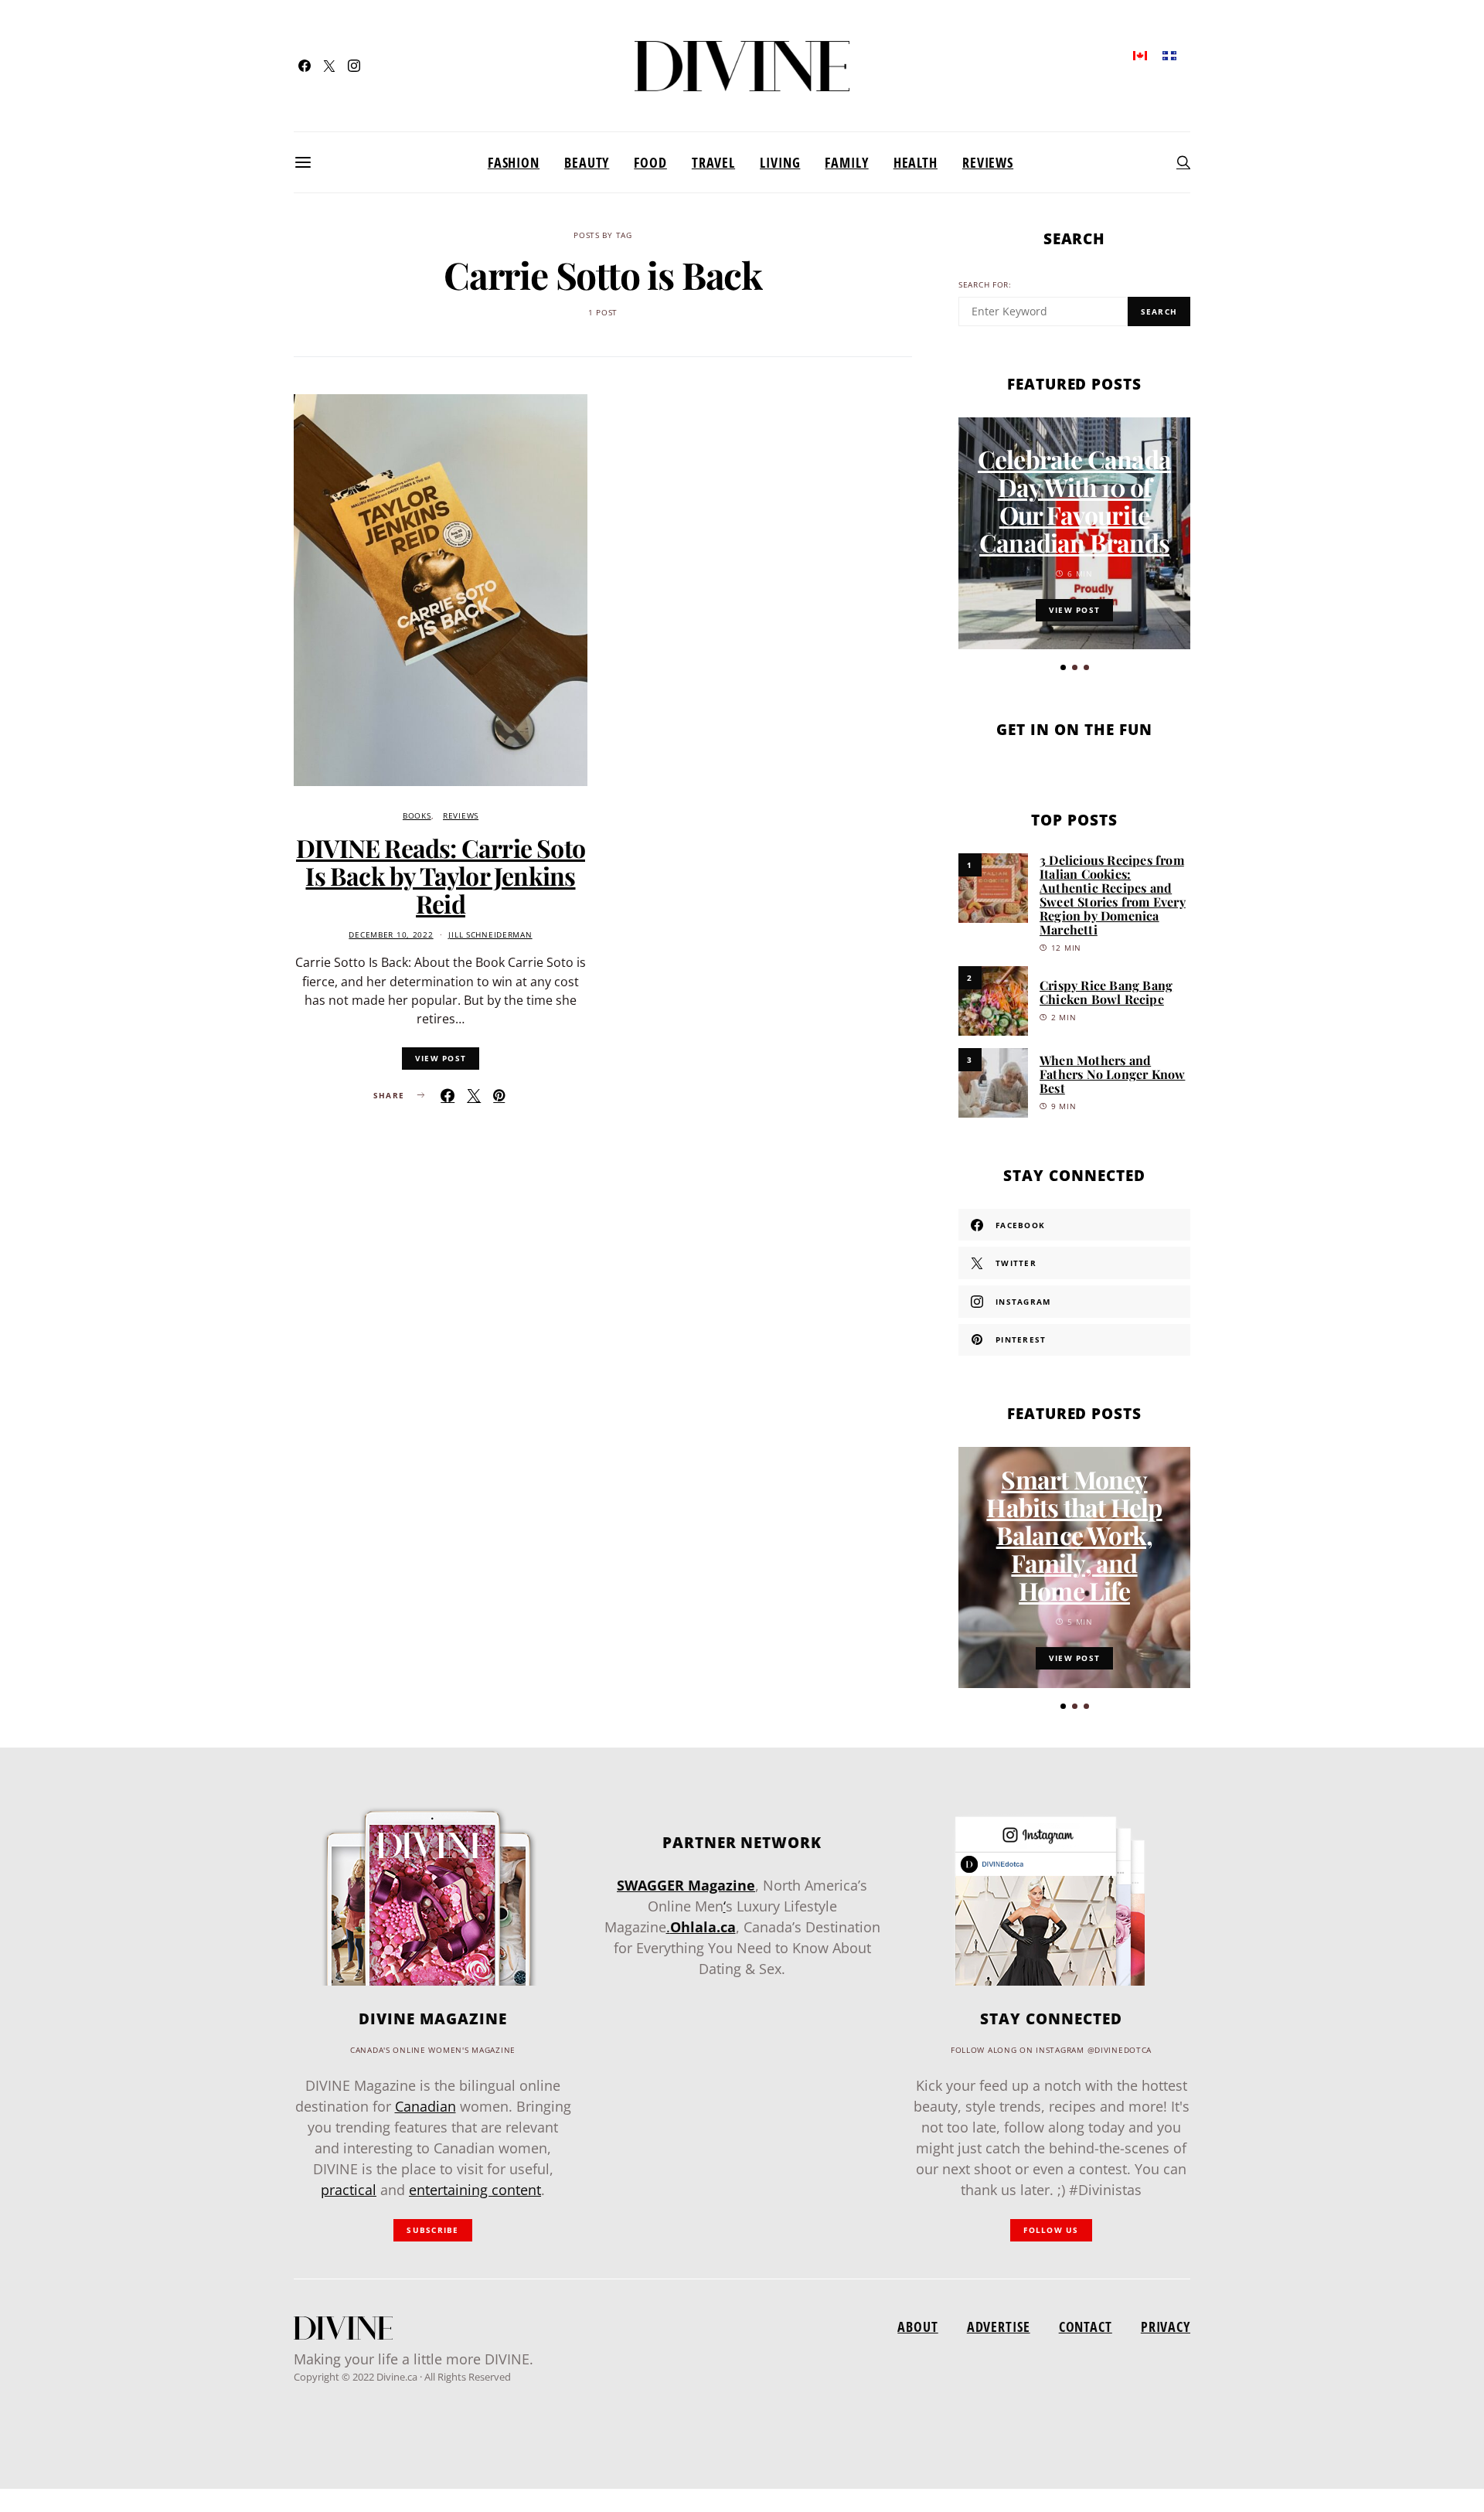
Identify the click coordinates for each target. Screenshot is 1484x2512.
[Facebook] (305, 66)
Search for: (985, 285)
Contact (1086, 2326)
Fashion (514, 162)
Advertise (999, 2326)
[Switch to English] (1140, 54)
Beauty (587, 162)
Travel (713, 162)
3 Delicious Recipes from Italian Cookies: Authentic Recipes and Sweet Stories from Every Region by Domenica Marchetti (1113, 895)
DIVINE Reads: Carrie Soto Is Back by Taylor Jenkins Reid (441, 875)
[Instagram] (354, 66)
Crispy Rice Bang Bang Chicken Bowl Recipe (1106, 992)
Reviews (988, 162)
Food (650, 162)
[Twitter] (329, 66)
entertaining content (475, 2190)
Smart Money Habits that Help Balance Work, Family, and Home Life (1074, 1535)
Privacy (1166, 2326)
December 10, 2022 (391, 935)
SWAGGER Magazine (686, 1885)
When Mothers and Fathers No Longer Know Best (1112, 1074)
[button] (1063, 667)
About (917, 2326)
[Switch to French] (1169, 54)
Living (780, 162)
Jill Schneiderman (490, 935)
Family (846, 162)
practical (349, 2190)
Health (916, 162)
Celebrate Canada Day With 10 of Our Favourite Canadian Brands (1074, 500)
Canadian (425, 2106)
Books (417, 816)
